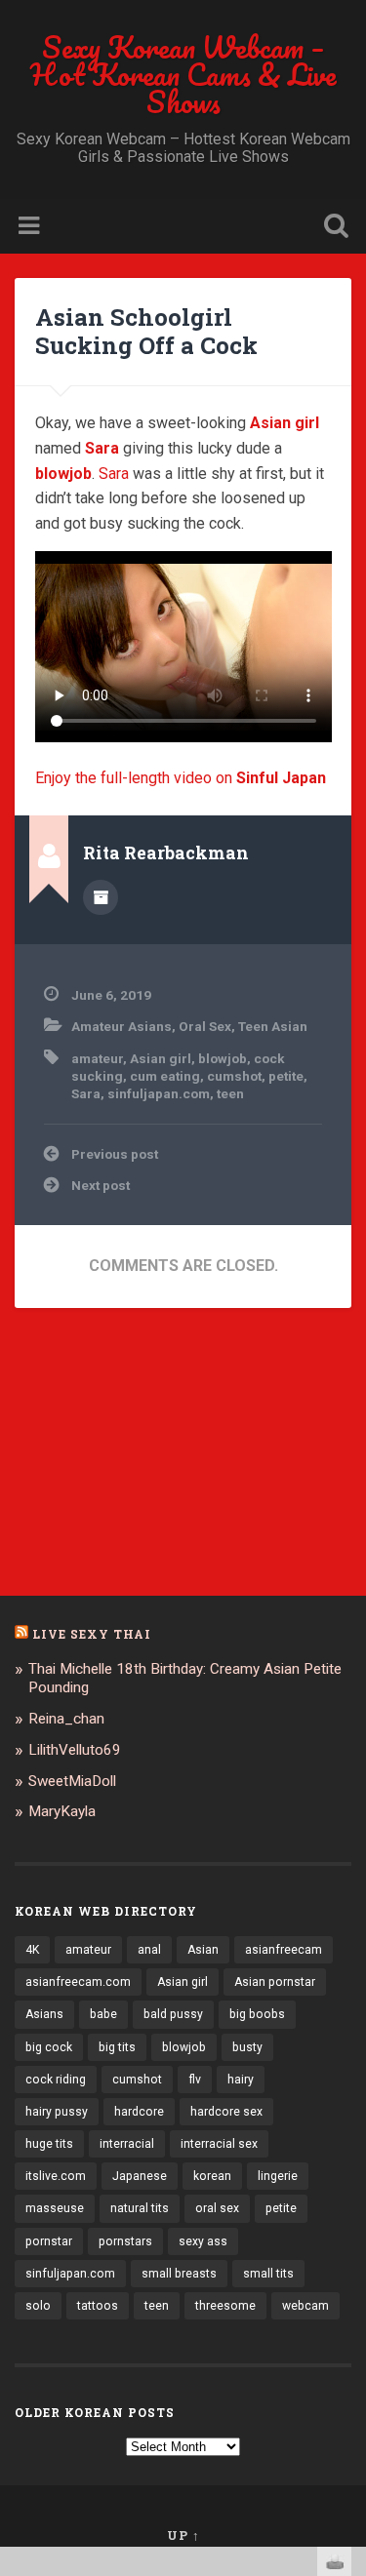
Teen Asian (273, 1026)
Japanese (140, 2176)
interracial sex (219, 2144)
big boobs (257, 2014)
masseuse (55, 2208)
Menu (31, 226)
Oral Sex (205, 1026)
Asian (203, 1950)
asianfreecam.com (78, 1982)
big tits (117, 2047)
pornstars (125, 2241)
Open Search (332, 228)
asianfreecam (284, 1950)
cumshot (234, 1076)
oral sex (217, 2208)
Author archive (101, 897)
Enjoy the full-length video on (181, 778)
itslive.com (56, 2176)
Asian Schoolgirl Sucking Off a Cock (146, 331)
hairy (241, 2080)
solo (38, 2306)
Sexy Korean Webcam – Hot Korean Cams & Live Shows (183, 75)
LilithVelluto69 (75, 1750)
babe (103, 2014)
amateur (97, 1058)
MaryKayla (62, 1811)
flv (195, 2080)
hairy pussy (57, 2112)
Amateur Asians (122, 1026)
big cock (49, 2047)
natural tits (140, 2208)
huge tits (49, 2144)
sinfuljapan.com (159, 1093)
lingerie (278, 2176)
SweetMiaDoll (72, 1781)
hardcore (139, 2112)
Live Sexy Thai (92, 1634)
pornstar (49, 2241)
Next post (101, 1185)
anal (149, 1950)
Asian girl (161, 1058)
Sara (114, 474)
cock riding (56, 2080)
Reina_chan (66, 1719)
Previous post (115, 1154)
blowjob (223, 1058)
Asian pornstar (275, 1982)
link (349, 2271)
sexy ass (203, 2241)
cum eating (165, 1076)
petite (286, 1076)
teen (230, 1093)
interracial (127, 2144)
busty (247, 2047)
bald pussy (173, 2014)
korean (212, 2176)
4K (32, 1950)
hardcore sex (226, 2112)
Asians (44, 2014)
